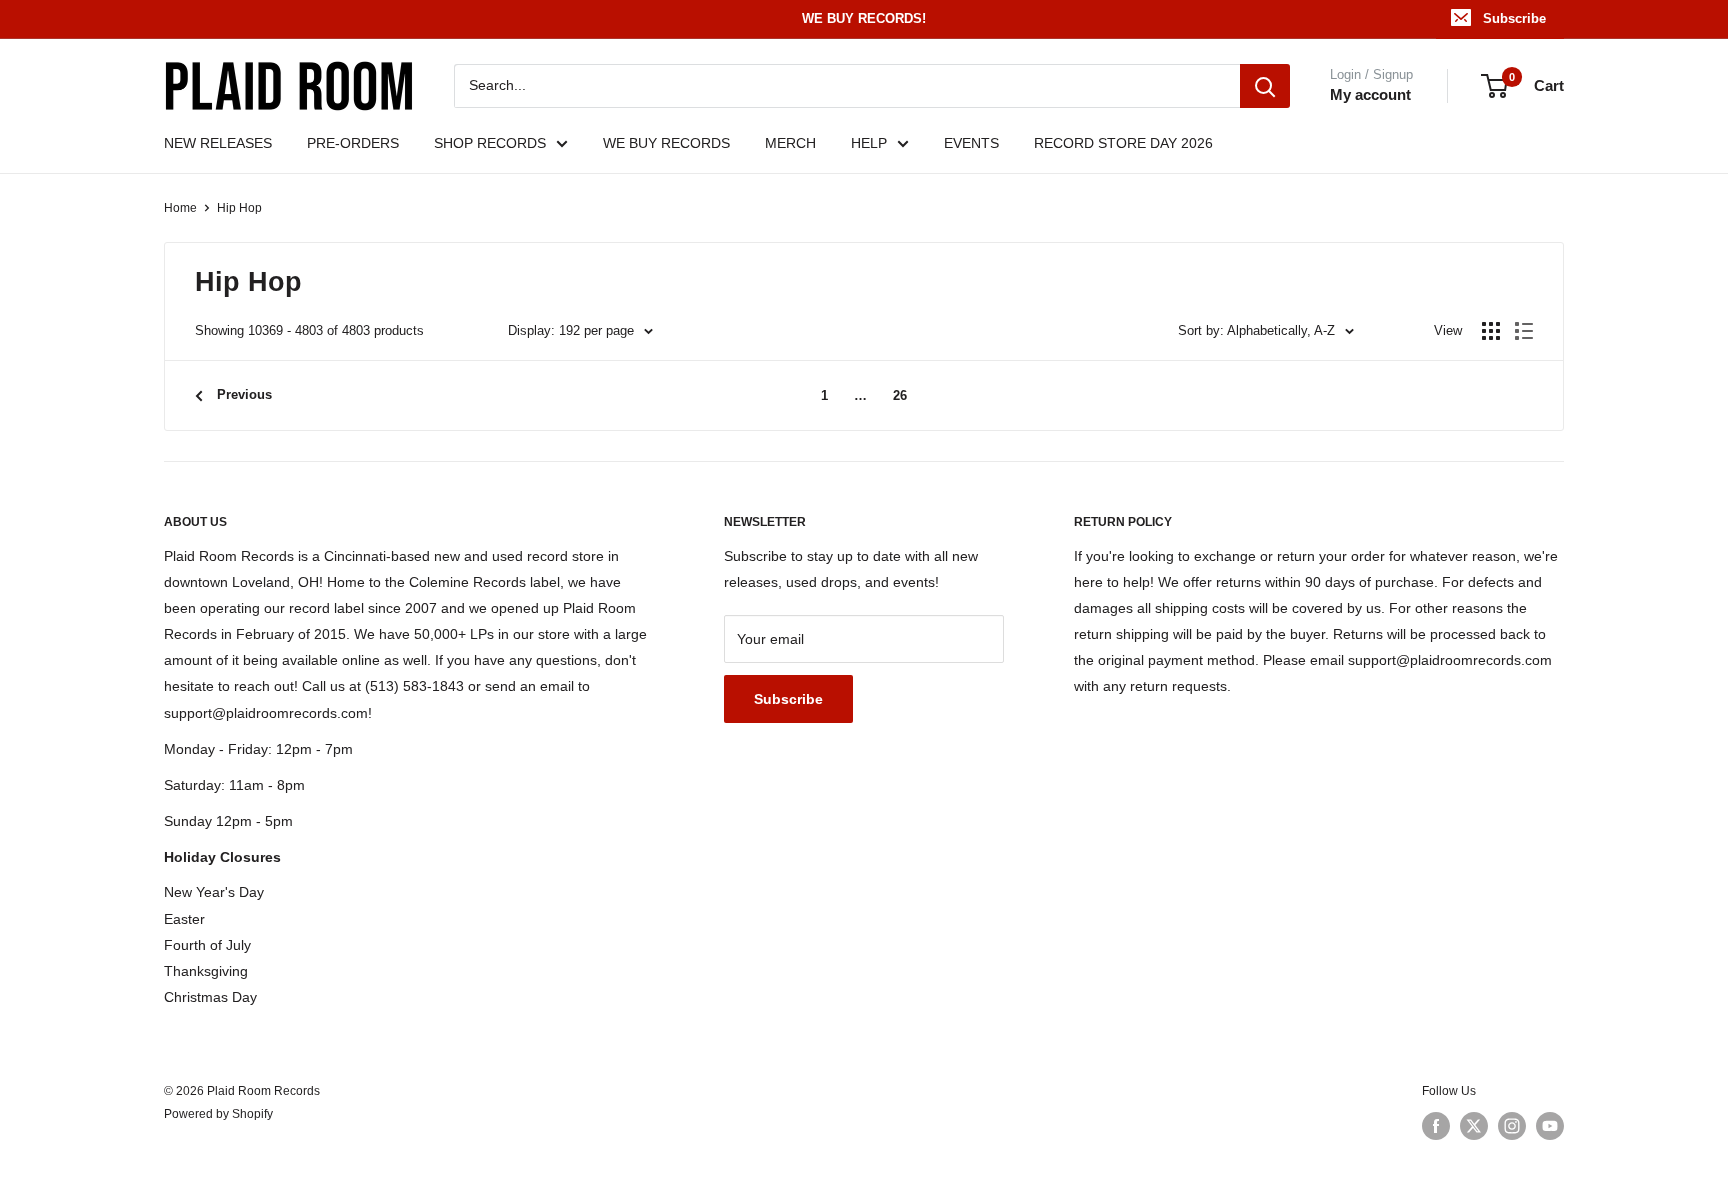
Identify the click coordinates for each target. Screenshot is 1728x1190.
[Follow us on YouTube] (1550, 1126)
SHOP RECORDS (490, 143)
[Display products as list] (1524, 331)
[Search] (1265, 86)
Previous (244, 394)
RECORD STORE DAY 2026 (1123, 143)
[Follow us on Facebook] (1436, 1126)
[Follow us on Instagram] (1512, 1126)
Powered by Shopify (218, 1114)
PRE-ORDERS (353, 143)
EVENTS (971, 143)
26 (900, 395)
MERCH (790, 143)
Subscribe (1514, 18)
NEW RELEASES (218, 143)
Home (180, 208)
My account (1370, 94)
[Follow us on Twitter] (1474, 1126)
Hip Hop (239, 208)
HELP (869, 143)
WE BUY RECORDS (666, 143)
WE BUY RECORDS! (864, 18)
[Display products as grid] (1491, 331)
